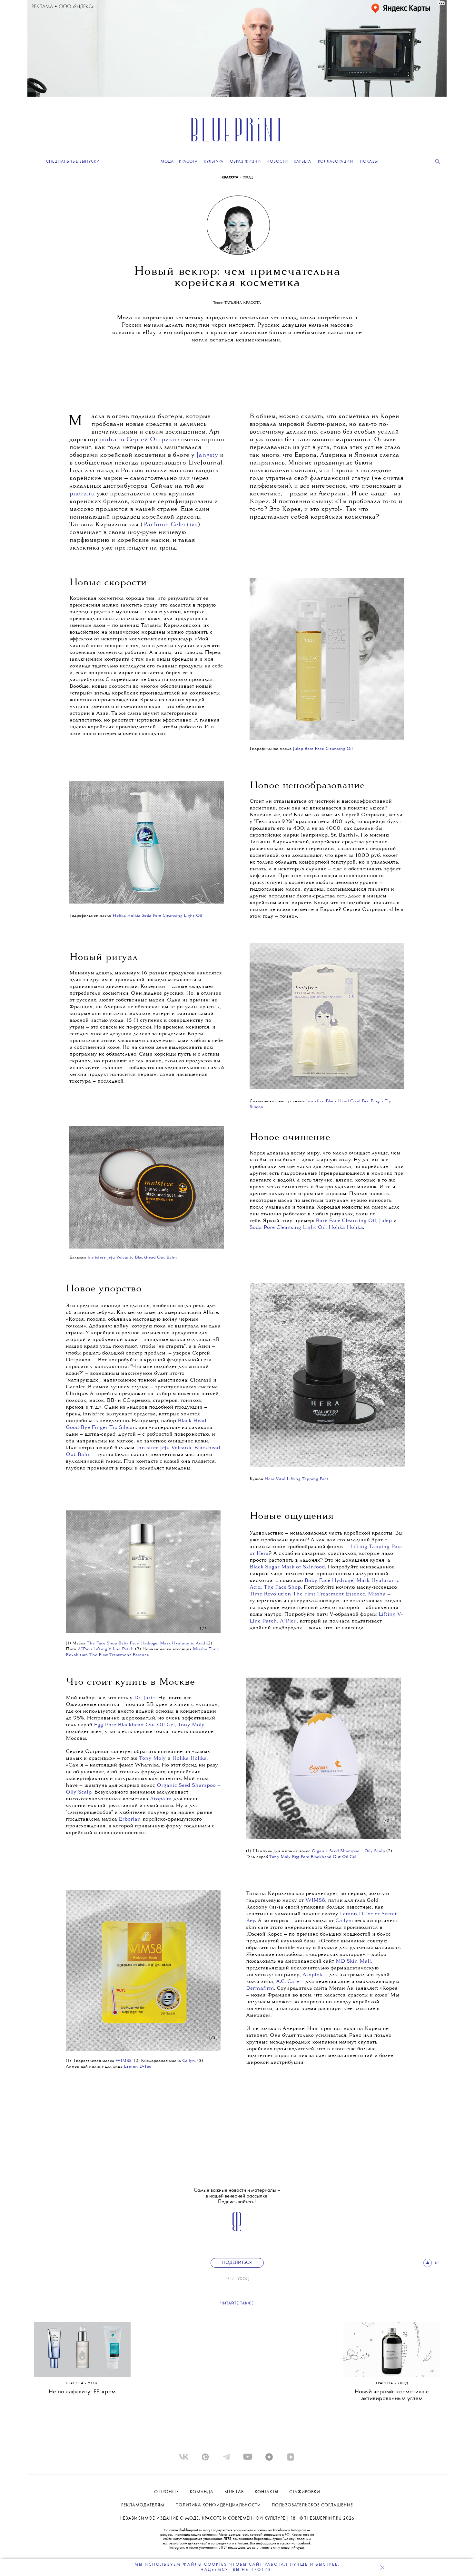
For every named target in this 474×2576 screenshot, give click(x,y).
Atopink (313, 1975)
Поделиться (237, 2263)
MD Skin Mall (353, 1961)
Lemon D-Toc (138, 2067)
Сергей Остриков (153, 440)
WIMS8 (315, 1901)
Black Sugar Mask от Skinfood (287, 1567)
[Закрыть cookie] (382, 2567)
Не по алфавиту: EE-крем (82, 2392)
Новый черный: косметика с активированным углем (392, 2395)
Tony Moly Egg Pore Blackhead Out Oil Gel (313, 1857)
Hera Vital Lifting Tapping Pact (297, 1479)
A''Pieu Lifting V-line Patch (106, 1649)
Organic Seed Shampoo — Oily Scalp (348, 1851)
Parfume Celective (170, 525)
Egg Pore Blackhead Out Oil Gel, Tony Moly (149, 1725)
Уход (243, 2279)
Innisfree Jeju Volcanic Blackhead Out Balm (132, 1257)
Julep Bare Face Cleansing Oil (323, 749)
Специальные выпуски (73, 162)
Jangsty (207, 455)
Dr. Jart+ (145, 1698)
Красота (75, 2384)
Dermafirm (260, 1988)
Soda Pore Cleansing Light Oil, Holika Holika (306, 1228)
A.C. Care (287, 1982)
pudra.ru (112, 440)
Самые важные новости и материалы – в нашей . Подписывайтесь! (237, 2196)
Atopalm (161, 1799)
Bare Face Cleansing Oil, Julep (354, 1221)
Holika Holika (189, 1758)
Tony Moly (152, 1758)
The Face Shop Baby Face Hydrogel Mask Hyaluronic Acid (146, 1643)
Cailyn (344, 1921)
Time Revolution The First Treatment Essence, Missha (318, 1594)
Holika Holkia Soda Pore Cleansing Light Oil (157, 916)
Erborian (130, 1819)
